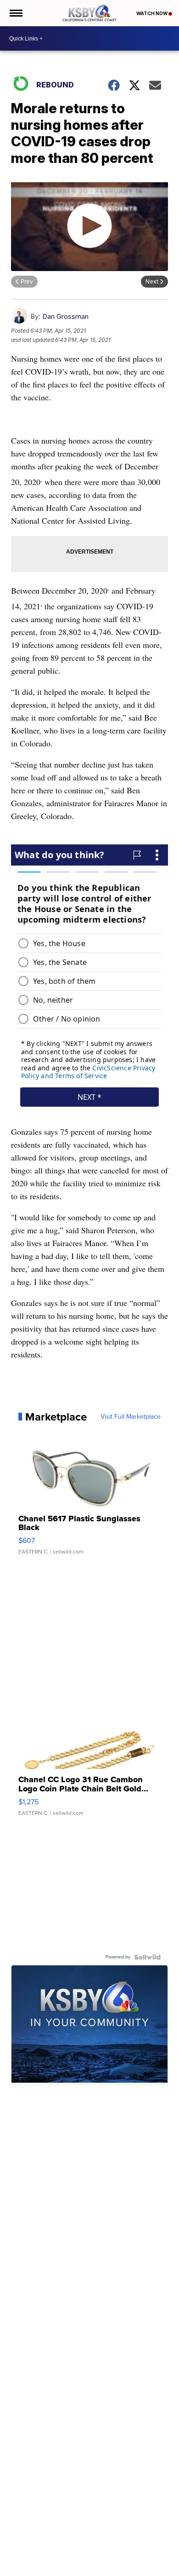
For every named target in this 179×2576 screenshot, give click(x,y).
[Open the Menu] (15, 13)
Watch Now (152, 13)
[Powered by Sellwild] (147, 1957)
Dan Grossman (65, 316)
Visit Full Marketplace (131, 1417)
